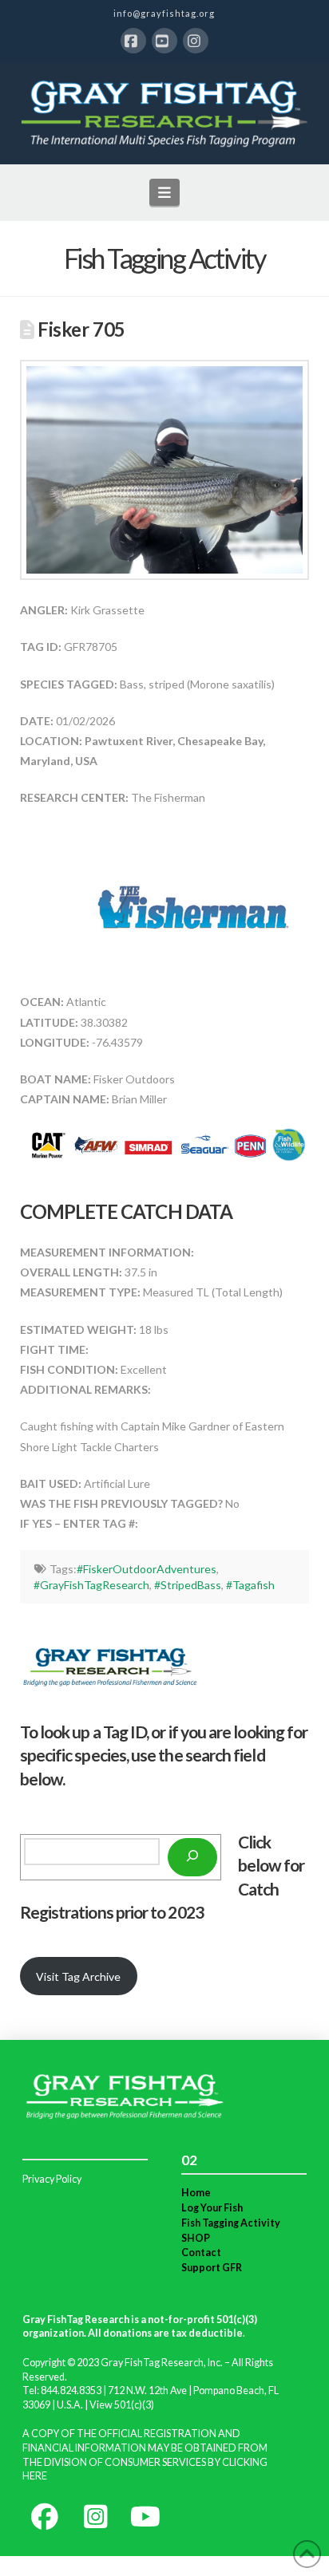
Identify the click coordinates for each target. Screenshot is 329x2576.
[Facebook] (133, 41)
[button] (165, 192)
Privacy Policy (52, 2179)
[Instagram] (196, 41)
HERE (35, 2476)
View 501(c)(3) (122, 2405)
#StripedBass (188, 1585)
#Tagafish (250, 1585)
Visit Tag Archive (78, 1976)
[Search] (192, 1857)
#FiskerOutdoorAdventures (147, 1569)
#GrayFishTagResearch (91, 1585)
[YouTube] (164, 41)
